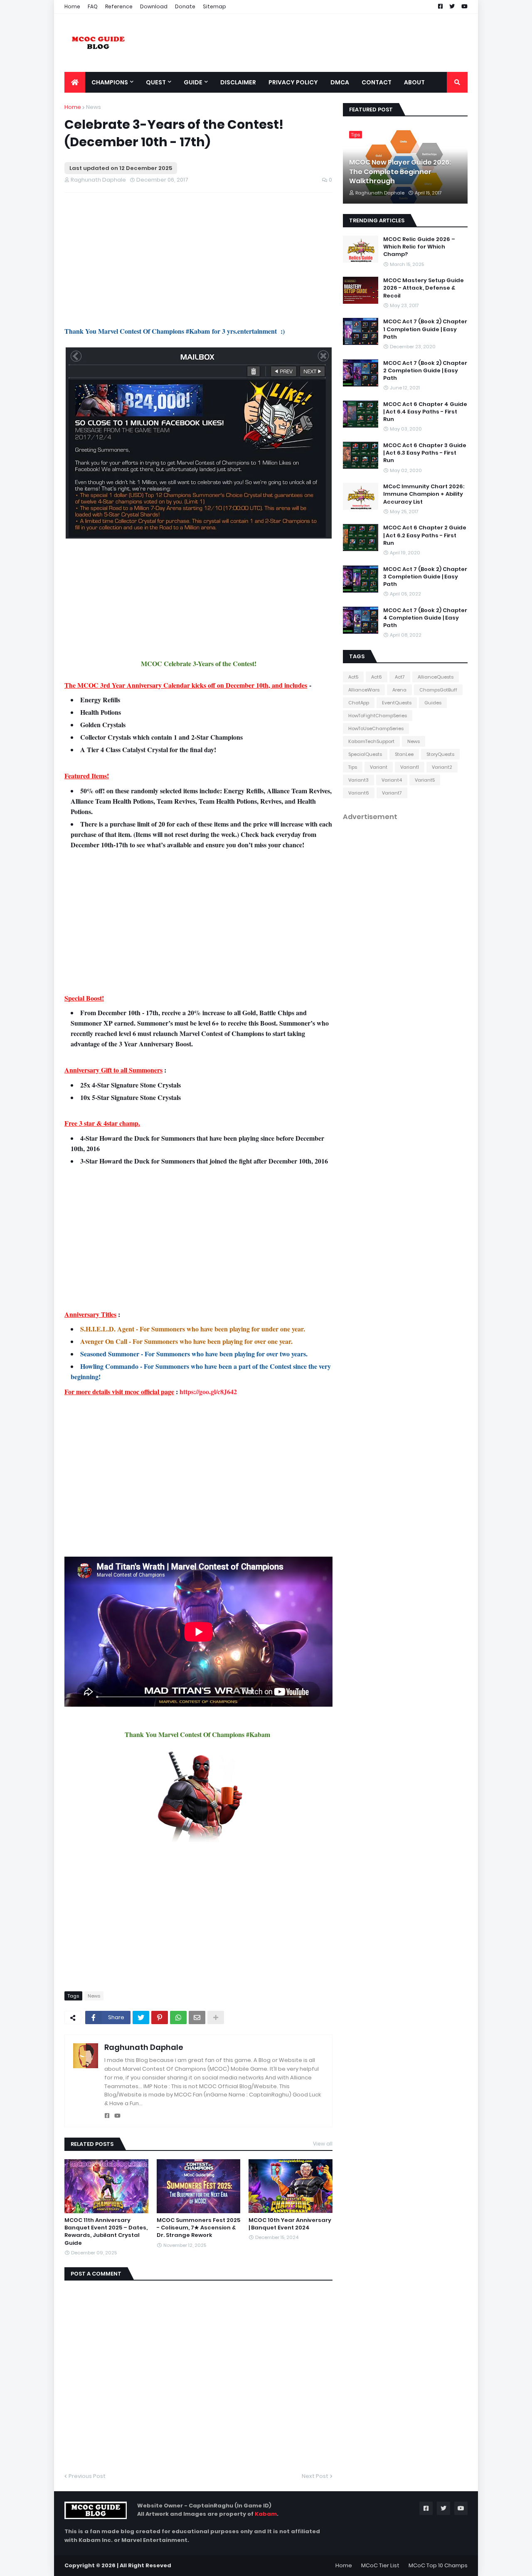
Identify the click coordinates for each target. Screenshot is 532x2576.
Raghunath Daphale (144, 2047)
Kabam (266, 2514)
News (94, 107)
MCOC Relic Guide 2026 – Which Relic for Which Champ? (419, 247)
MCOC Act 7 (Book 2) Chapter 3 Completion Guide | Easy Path (425, 577)
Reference (119, 6)
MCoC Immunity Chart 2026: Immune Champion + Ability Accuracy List (424, 494)
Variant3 (358, 780)
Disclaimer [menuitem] (238, 82)
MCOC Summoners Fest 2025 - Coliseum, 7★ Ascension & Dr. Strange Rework (198, 2228)
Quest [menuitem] (156, 82)
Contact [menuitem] (377, 82)
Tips (353, 767)
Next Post (315, 2476)
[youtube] (117, 2116)
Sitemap (214, 6)
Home (72, 6)
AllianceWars (364, 690)
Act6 (377, 677)
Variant (379, 767)
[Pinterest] (160, 2017)
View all (323, 2144)
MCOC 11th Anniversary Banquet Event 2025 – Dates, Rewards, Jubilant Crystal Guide (106, 2232)
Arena (399, 690)
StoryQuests (440, 754)
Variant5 (425, 780)
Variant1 (410, 767)
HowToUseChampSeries (376, 728)
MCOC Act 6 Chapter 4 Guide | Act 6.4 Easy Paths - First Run (425, 412)
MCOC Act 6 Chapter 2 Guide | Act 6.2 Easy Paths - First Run (425, 535)
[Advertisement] (198, 259)
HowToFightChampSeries (378, 716)
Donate (185, 6)
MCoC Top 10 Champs (438, 2565)
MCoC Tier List (380, 2565)
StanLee (404, 754)
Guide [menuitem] (193, 82)
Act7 (400, 677)
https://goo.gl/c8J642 (208, 1391)
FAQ (93, 6)
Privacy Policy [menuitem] (293, 82)
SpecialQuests (365, 754)
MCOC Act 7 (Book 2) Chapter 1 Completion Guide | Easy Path (425, 329)
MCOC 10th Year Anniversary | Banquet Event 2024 (290, 2224)
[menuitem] (75, 82)
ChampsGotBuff (438, 690)
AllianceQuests (436, 677)
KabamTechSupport (371, 741)
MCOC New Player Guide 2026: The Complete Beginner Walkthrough (400, 172)
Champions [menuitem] (110, 82)
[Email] (197, 2017)
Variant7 (392, 793)
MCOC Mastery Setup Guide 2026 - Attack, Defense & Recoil (424, 288)
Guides (433, 703)
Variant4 (392, 780)
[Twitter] (141, 2017)
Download (154, 6)
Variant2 (442, 767)
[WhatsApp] (178, 2017)
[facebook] (107, 2116)
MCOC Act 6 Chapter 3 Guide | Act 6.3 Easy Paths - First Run (425, 453)
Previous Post (87, 2476)
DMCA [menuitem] (340, 82)
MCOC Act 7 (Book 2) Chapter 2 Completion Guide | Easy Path (425, 371)
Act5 (353, 677)
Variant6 (359, 793)
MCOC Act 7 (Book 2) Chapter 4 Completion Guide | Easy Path (425, 618)
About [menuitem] (414, 82)
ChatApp (359, 703)
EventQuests (397, 703)
